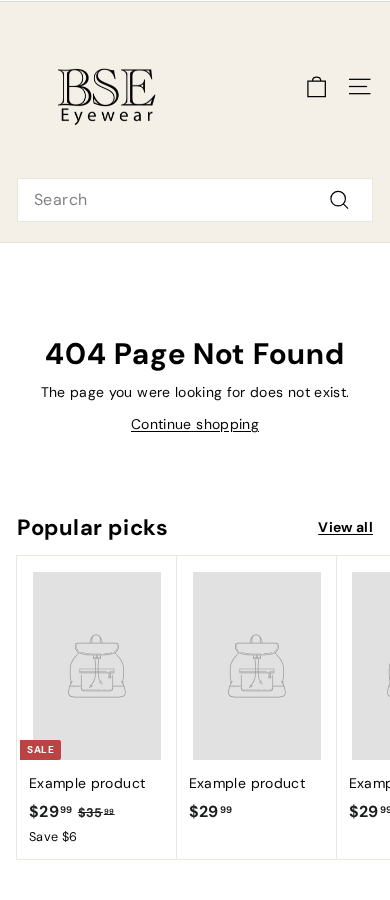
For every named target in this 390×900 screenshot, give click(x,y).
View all (345, 527)
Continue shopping (195, 424)
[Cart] (316, 86)
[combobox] (195, 200)
